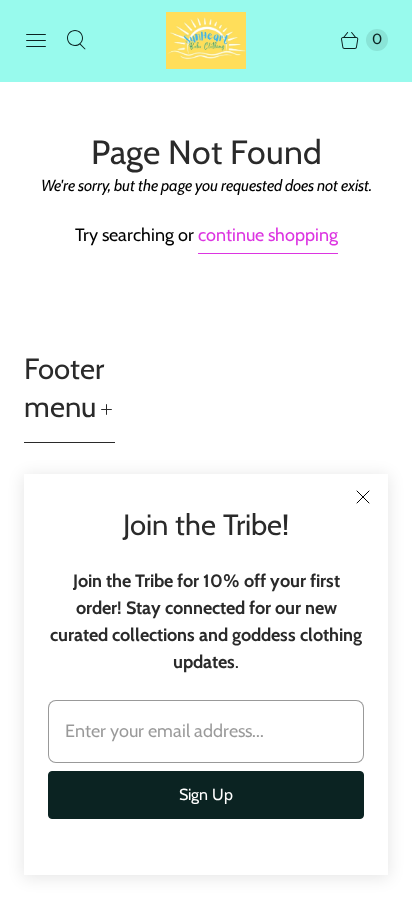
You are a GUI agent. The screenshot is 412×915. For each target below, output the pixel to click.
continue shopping (268, 235)
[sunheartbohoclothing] (206, 40)
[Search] (76, 40)
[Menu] (36, 40)
